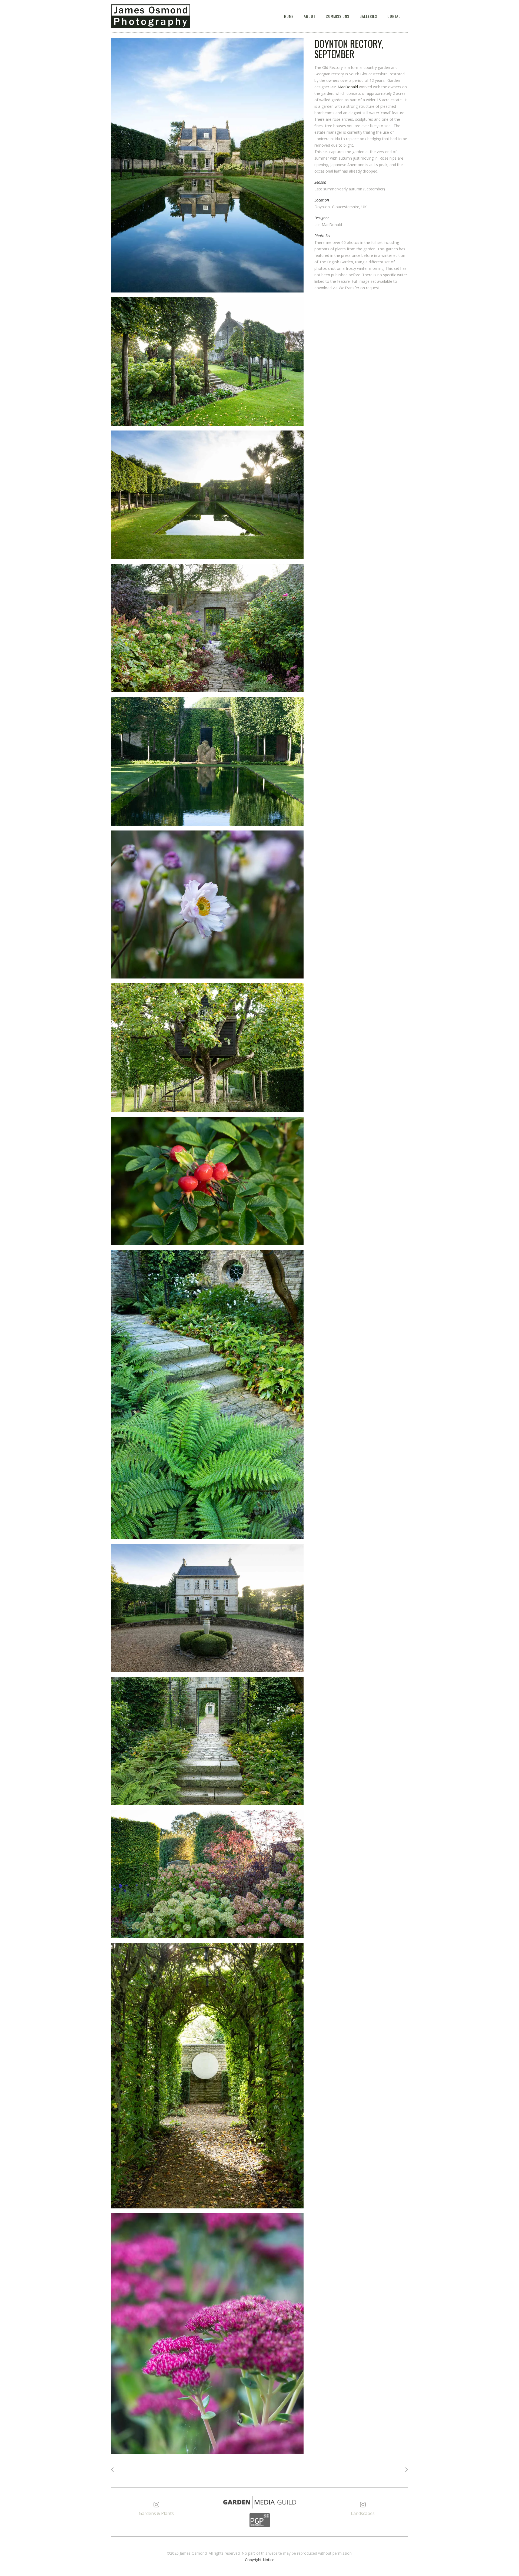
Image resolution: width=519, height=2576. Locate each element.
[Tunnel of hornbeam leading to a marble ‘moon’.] (207, 2076)
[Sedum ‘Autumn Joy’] (207, 2334)
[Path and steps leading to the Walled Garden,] (207, 1394)
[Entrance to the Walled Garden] (207, 1741)
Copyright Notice (260, 2560)
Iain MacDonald (344, 87)
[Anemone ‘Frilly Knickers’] (207, 905)
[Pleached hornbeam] (207, 362)
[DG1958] (207, 1874)
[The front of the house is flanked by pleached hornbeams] (207, 1608)
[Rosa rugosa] (207, 1181)
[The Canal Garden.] (207, 165)
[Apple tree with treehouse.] (207, 1048)
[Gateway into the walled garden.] (207, 628)
